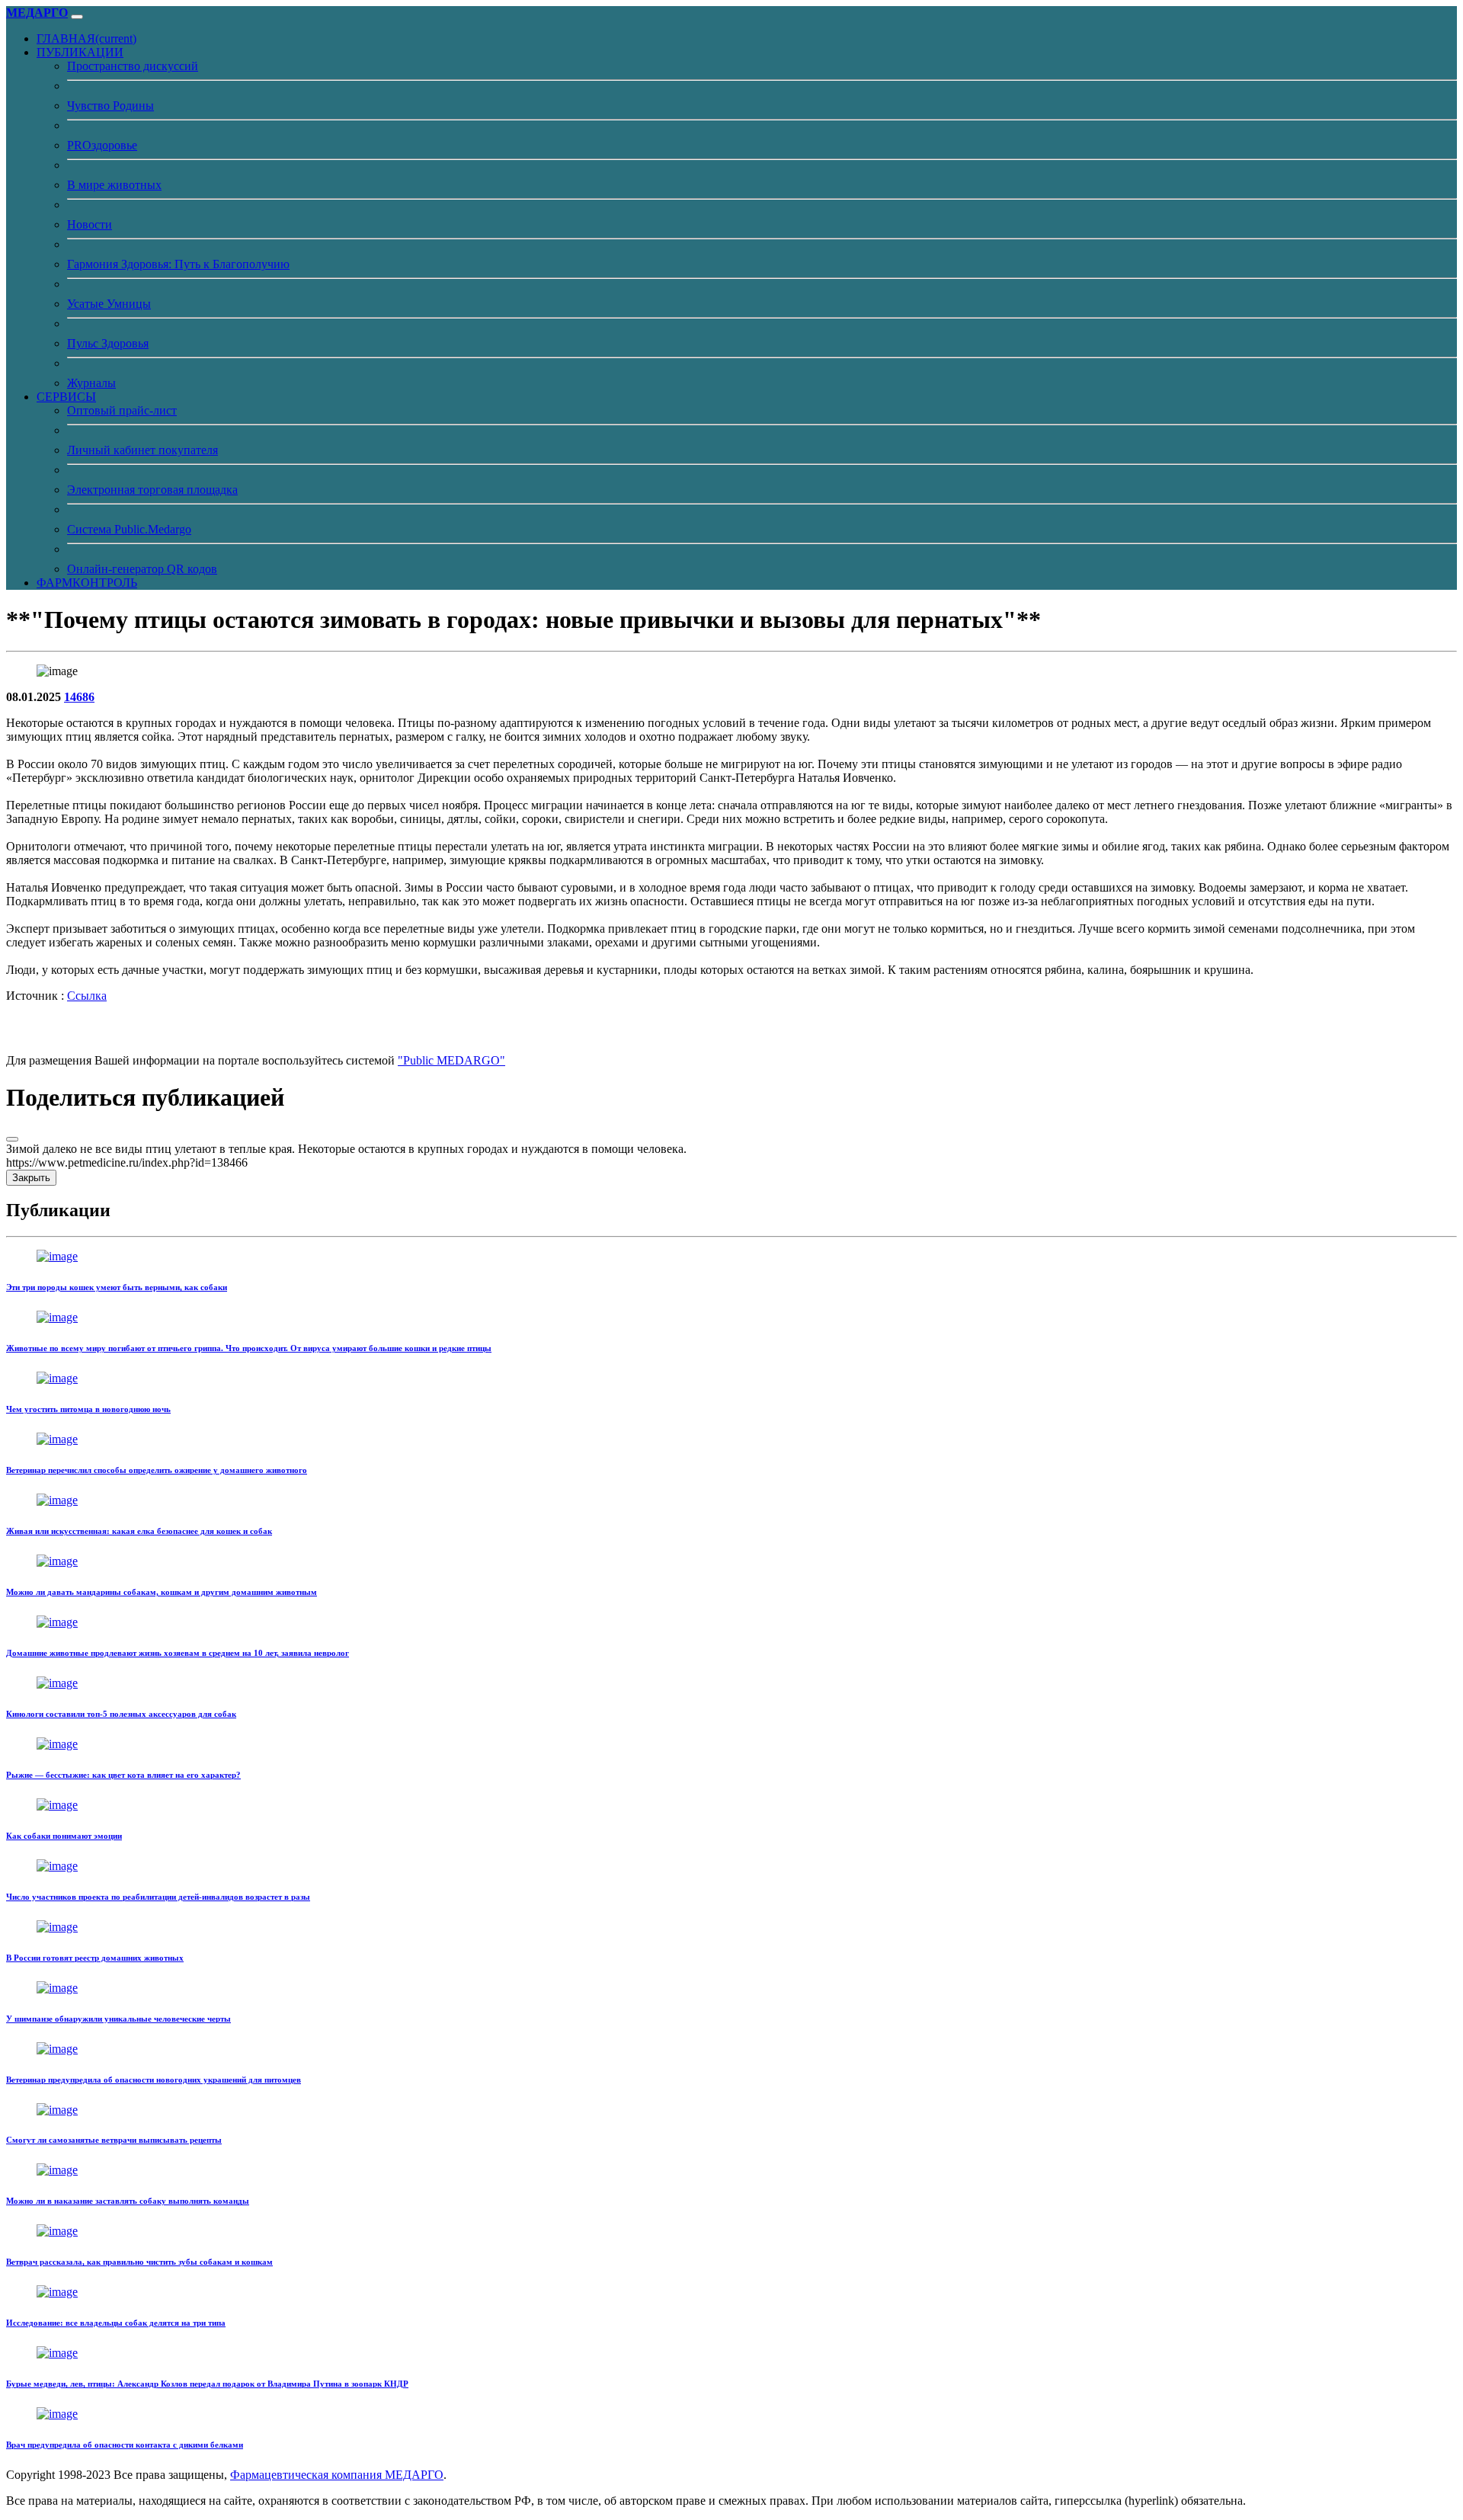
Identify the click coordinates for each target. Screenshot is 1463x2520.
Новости (90, 224)
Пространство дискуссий (133, 66)
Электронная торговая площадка (152, 490)
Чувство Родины (110, 106)
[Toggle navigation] (77, 17)
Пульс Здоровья (108, 343)
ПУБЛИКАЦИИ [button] (80, 52)
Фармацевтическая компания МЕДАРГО (337, 2475)
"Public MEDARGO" (451, 1060)
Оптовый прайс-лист (122, 410)
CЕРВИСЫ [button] (66, 397)
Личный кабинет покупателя (142, 450)
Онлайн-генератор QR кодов (142, 569)
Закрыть (31, 1178)
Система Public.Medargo (129, 529)
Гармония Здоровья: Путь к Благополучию (178, 264)
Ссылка (87, 996)
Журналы (91, 383)
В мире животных (114, 185)
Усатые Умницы (109, 304)
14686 (79, 697)
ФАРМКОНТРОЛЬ (87, 583)
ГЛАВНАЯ (86, 38)
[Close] (12, 1139)
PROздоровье (102, 145)
